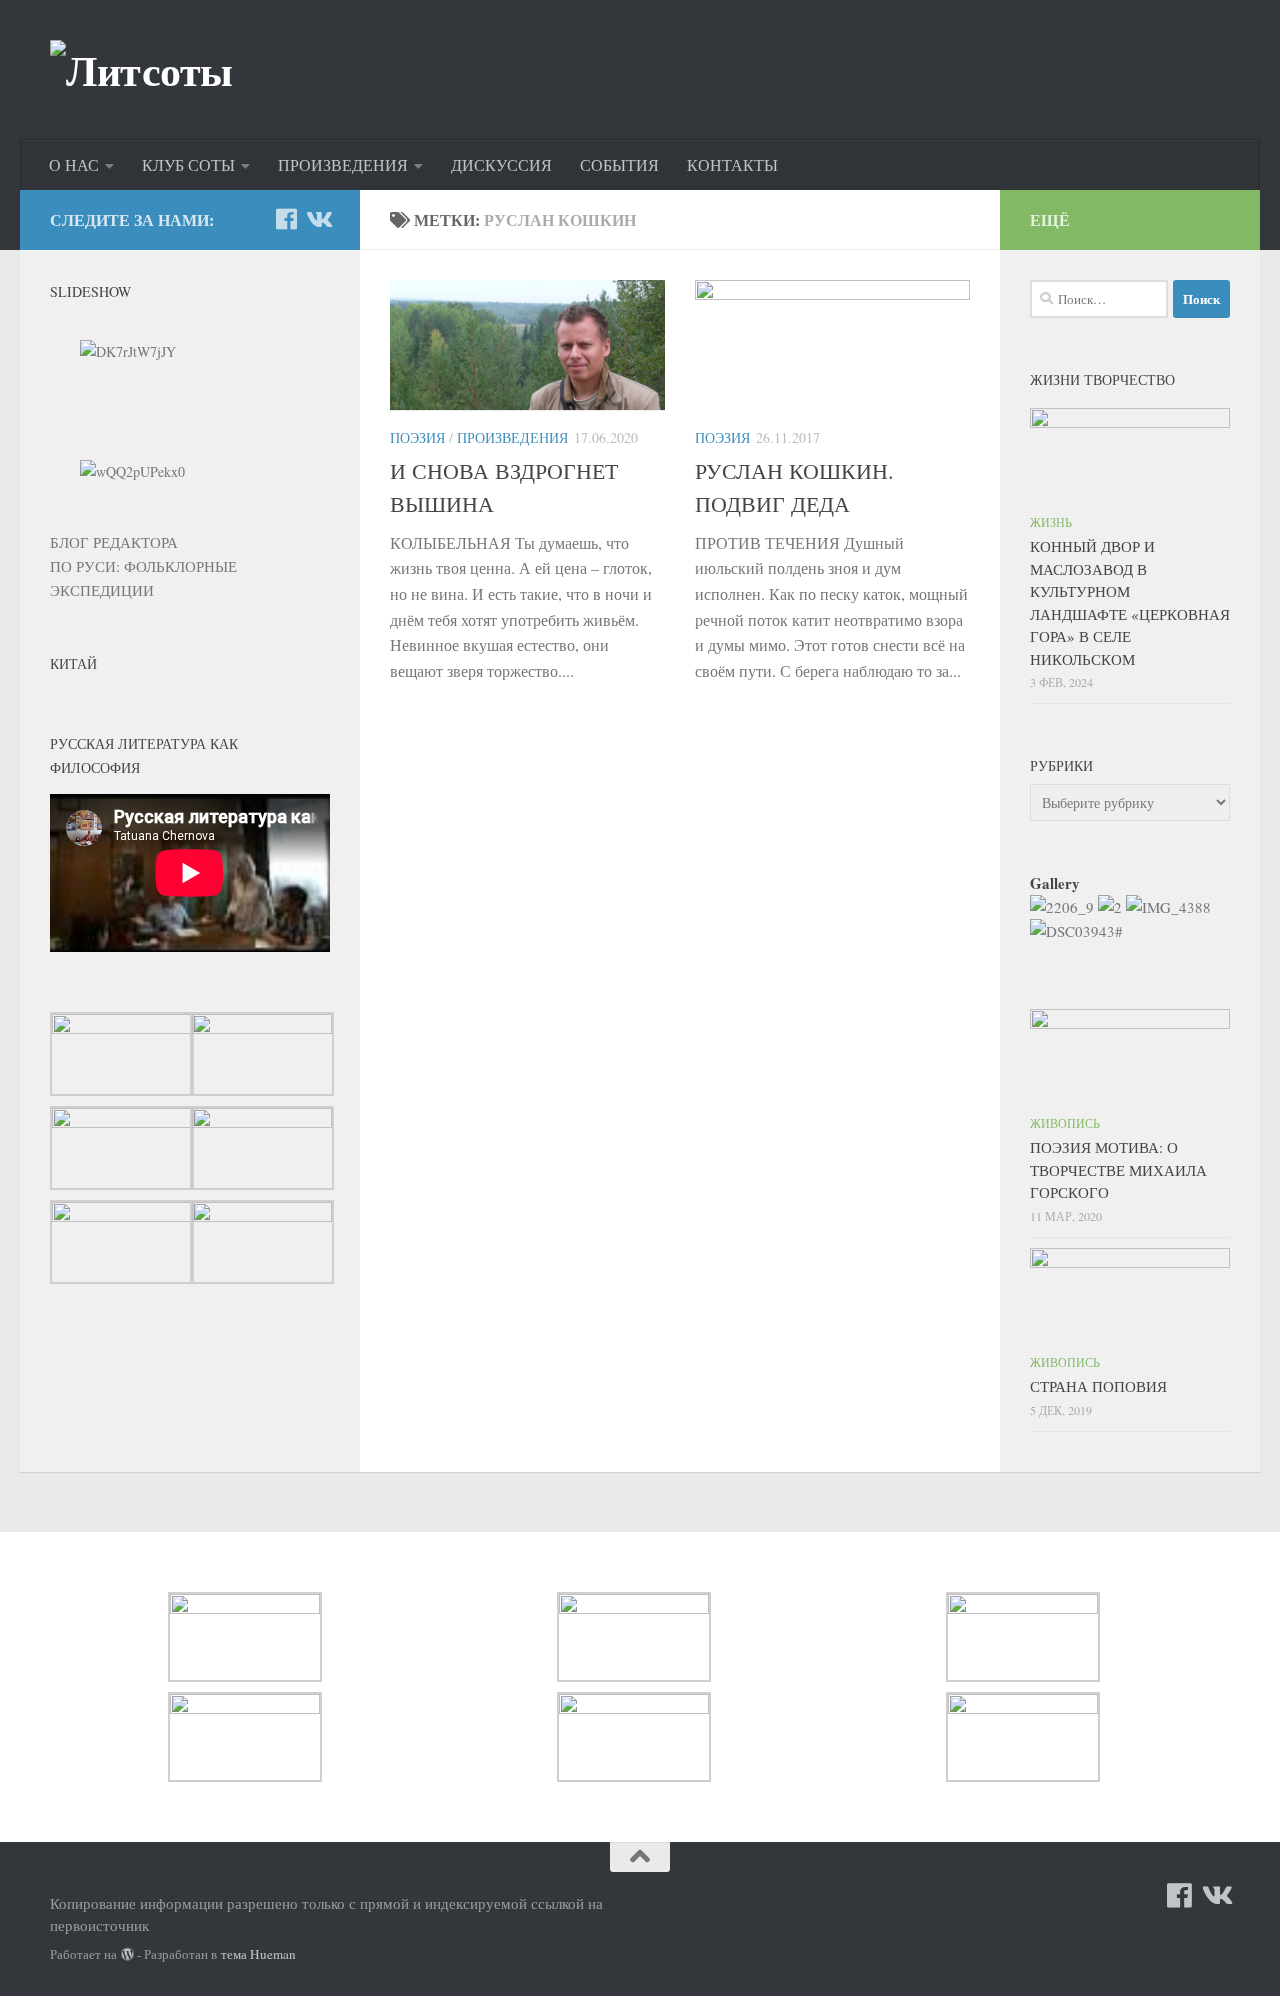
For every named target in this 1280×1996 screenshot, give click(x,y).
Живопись (1065, 1123)
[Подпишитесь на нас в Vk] (318, 219)
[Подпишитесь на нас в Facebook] (286, 219)
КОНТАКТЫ (732, 164)
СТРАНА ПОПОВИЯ (1098, 1386)
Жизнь (1051, 522)
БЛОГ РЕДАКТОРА (114, 542)
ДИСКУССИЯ (501, 164)
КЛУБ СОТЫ (188, 164)
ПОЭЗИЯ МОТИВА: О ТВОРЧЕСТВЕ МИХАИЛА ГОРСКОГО (1118, 1169)
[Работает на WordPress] (127, 1954)
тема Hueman (258, 1954)
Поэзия (417, 437)
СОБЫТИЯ (619, 164)
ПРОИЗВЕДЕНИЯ (343, 164)
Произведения (512, 437)
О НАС (74, 164)
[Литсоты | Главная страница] (141, 70)
